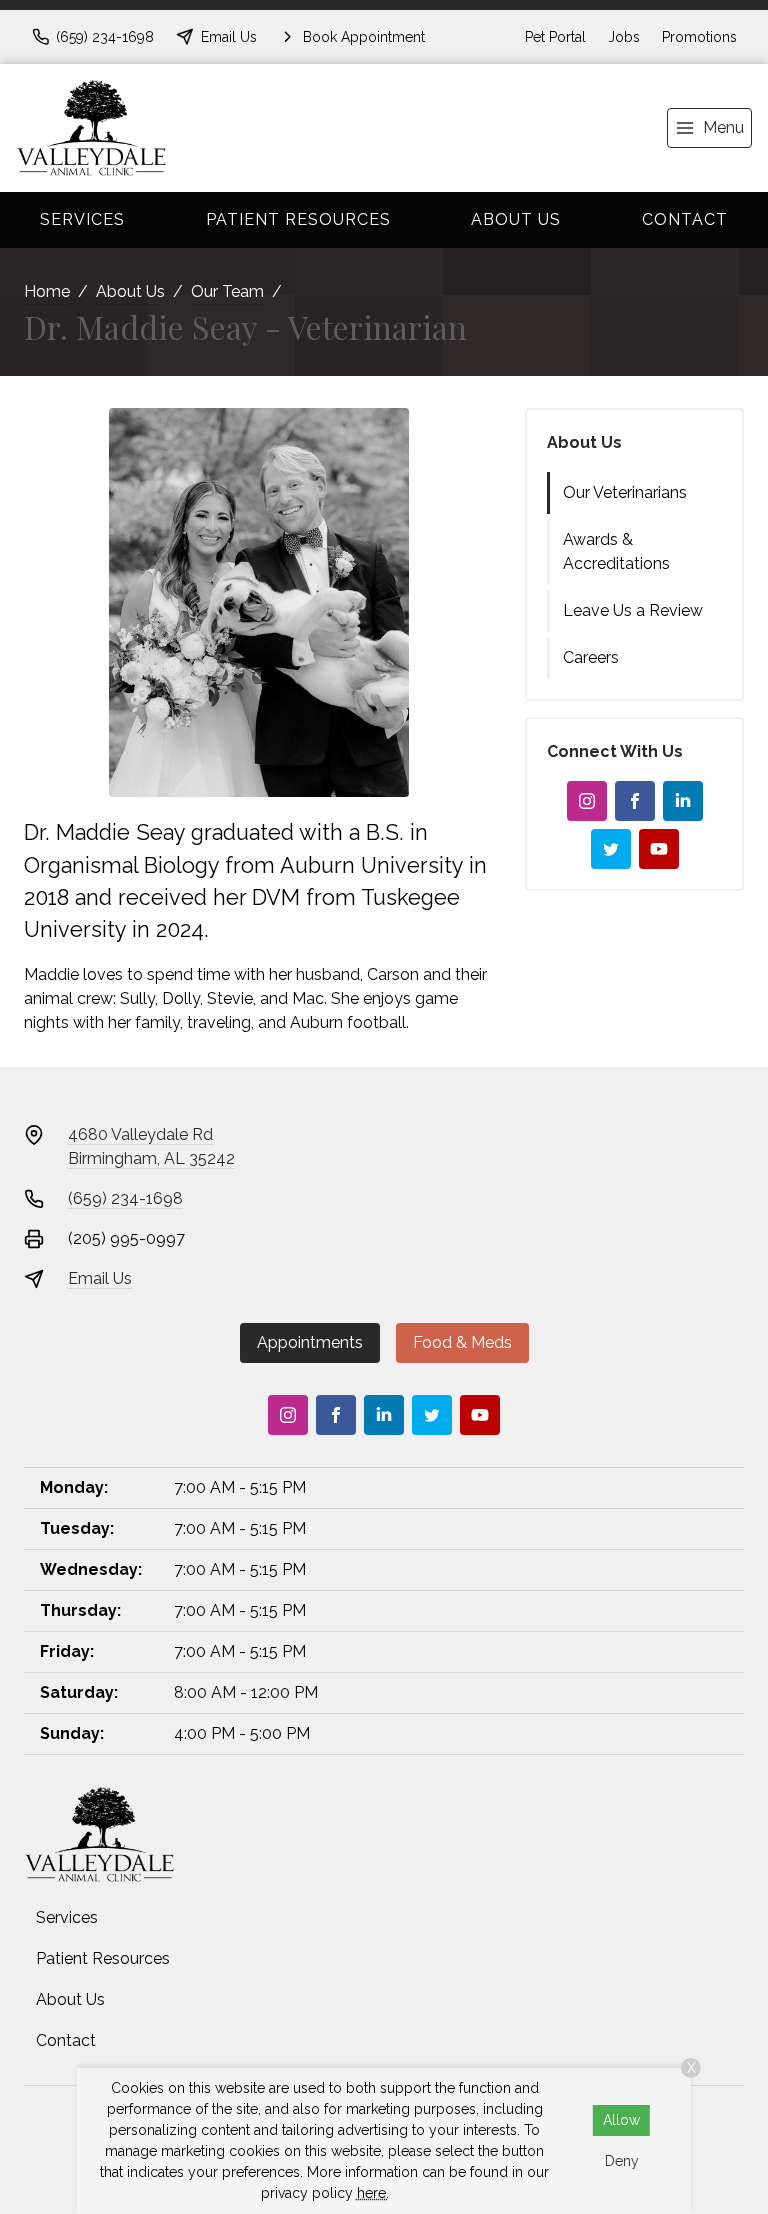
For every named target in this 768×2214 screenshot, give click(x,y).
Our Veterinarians (625, 492)
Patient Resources (298, 219)
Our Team (227, 291)
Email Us (100, 1278)
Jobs (624, 37)
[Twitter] (611, 849)
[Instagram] (587, 801)
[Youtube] (659, 849)
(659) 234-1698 (125, 1198)
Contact (685, 219)
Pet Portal (555, 37)
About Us (516, 219)
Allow (621, 2120)
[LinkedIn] (683, 801)
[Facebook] (635, 801)
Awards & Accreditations (616, 551)
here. (373, 2193)
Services (82, 219)
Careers (591, 657)
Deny (622, 2161)
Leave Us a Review (633, 610)
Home (47, 291)
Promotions (699, 37)
